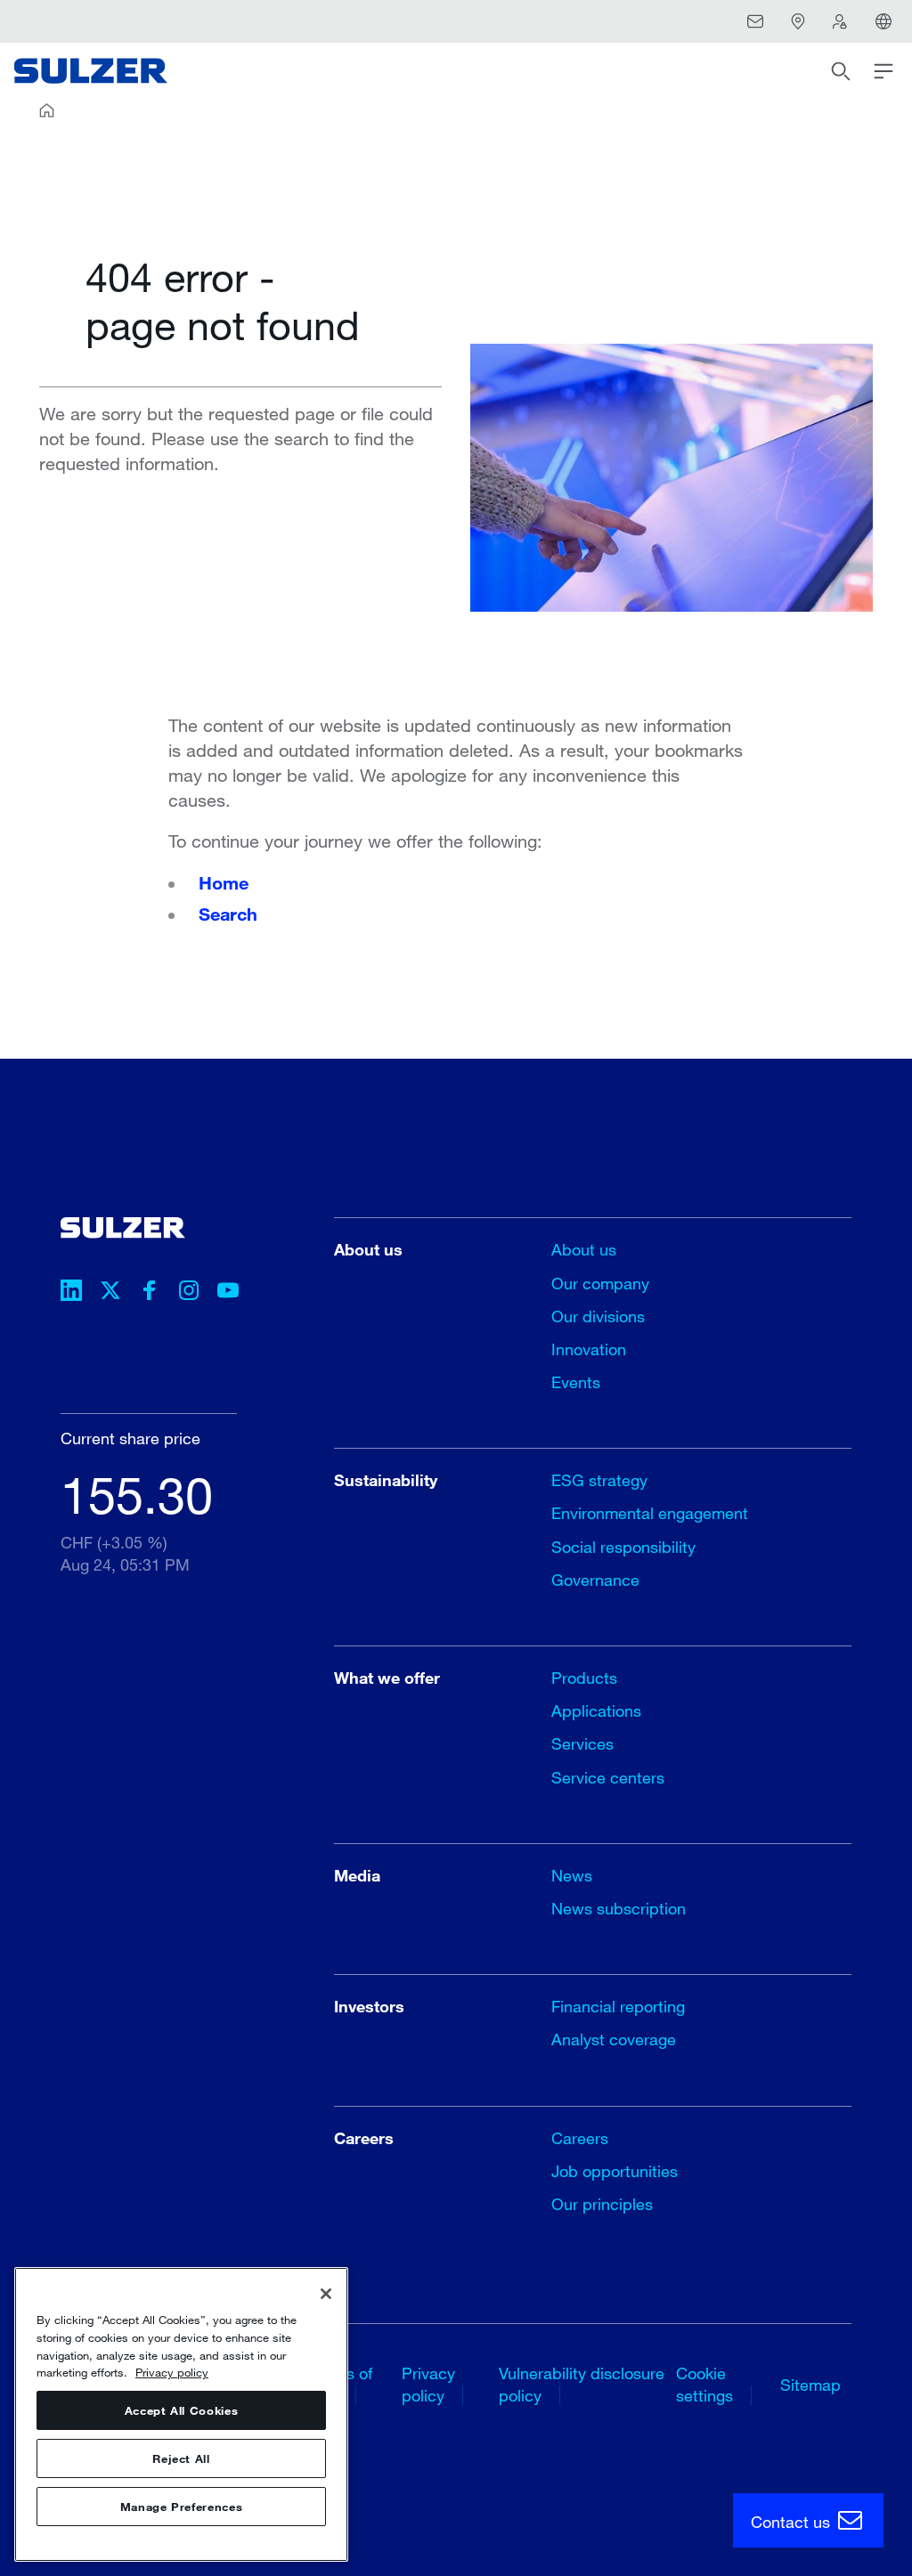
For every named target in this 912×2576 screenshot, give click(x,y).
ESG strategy (599, 1480)
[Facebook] (150, 1293)
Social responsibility (623, 1547)
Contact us (793, 2522)
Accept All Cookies (182, 2410)
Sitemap (810, 2385)
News (572, 1875)
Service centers (608, 1777)
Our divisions (598, 1316)
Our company (600, 1283)
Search (228, 914)
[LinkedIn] (71, 1293)
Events (576, 1382)
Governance (595, 1580)
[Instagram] (189, 1293)
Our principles (602, 2204)
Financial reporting (618, 2006)
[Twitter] (110, 1293)
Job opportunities (615, 2171)
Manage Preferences (182, 2507)
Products (584, 1678)
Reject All (181, 2458)
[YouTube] (228, 1293)
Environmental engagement (650, 1513)
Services (582, 1743)
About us (584, 1249)
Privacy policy (172, 2372)
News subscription (619, 1908)
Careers (580, 2138)
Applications (596, 1711)
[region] (181, 2414)
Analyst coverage (614, 2039)
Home (224, 882)
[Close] (326, 2294)
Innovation (589, 1349)
